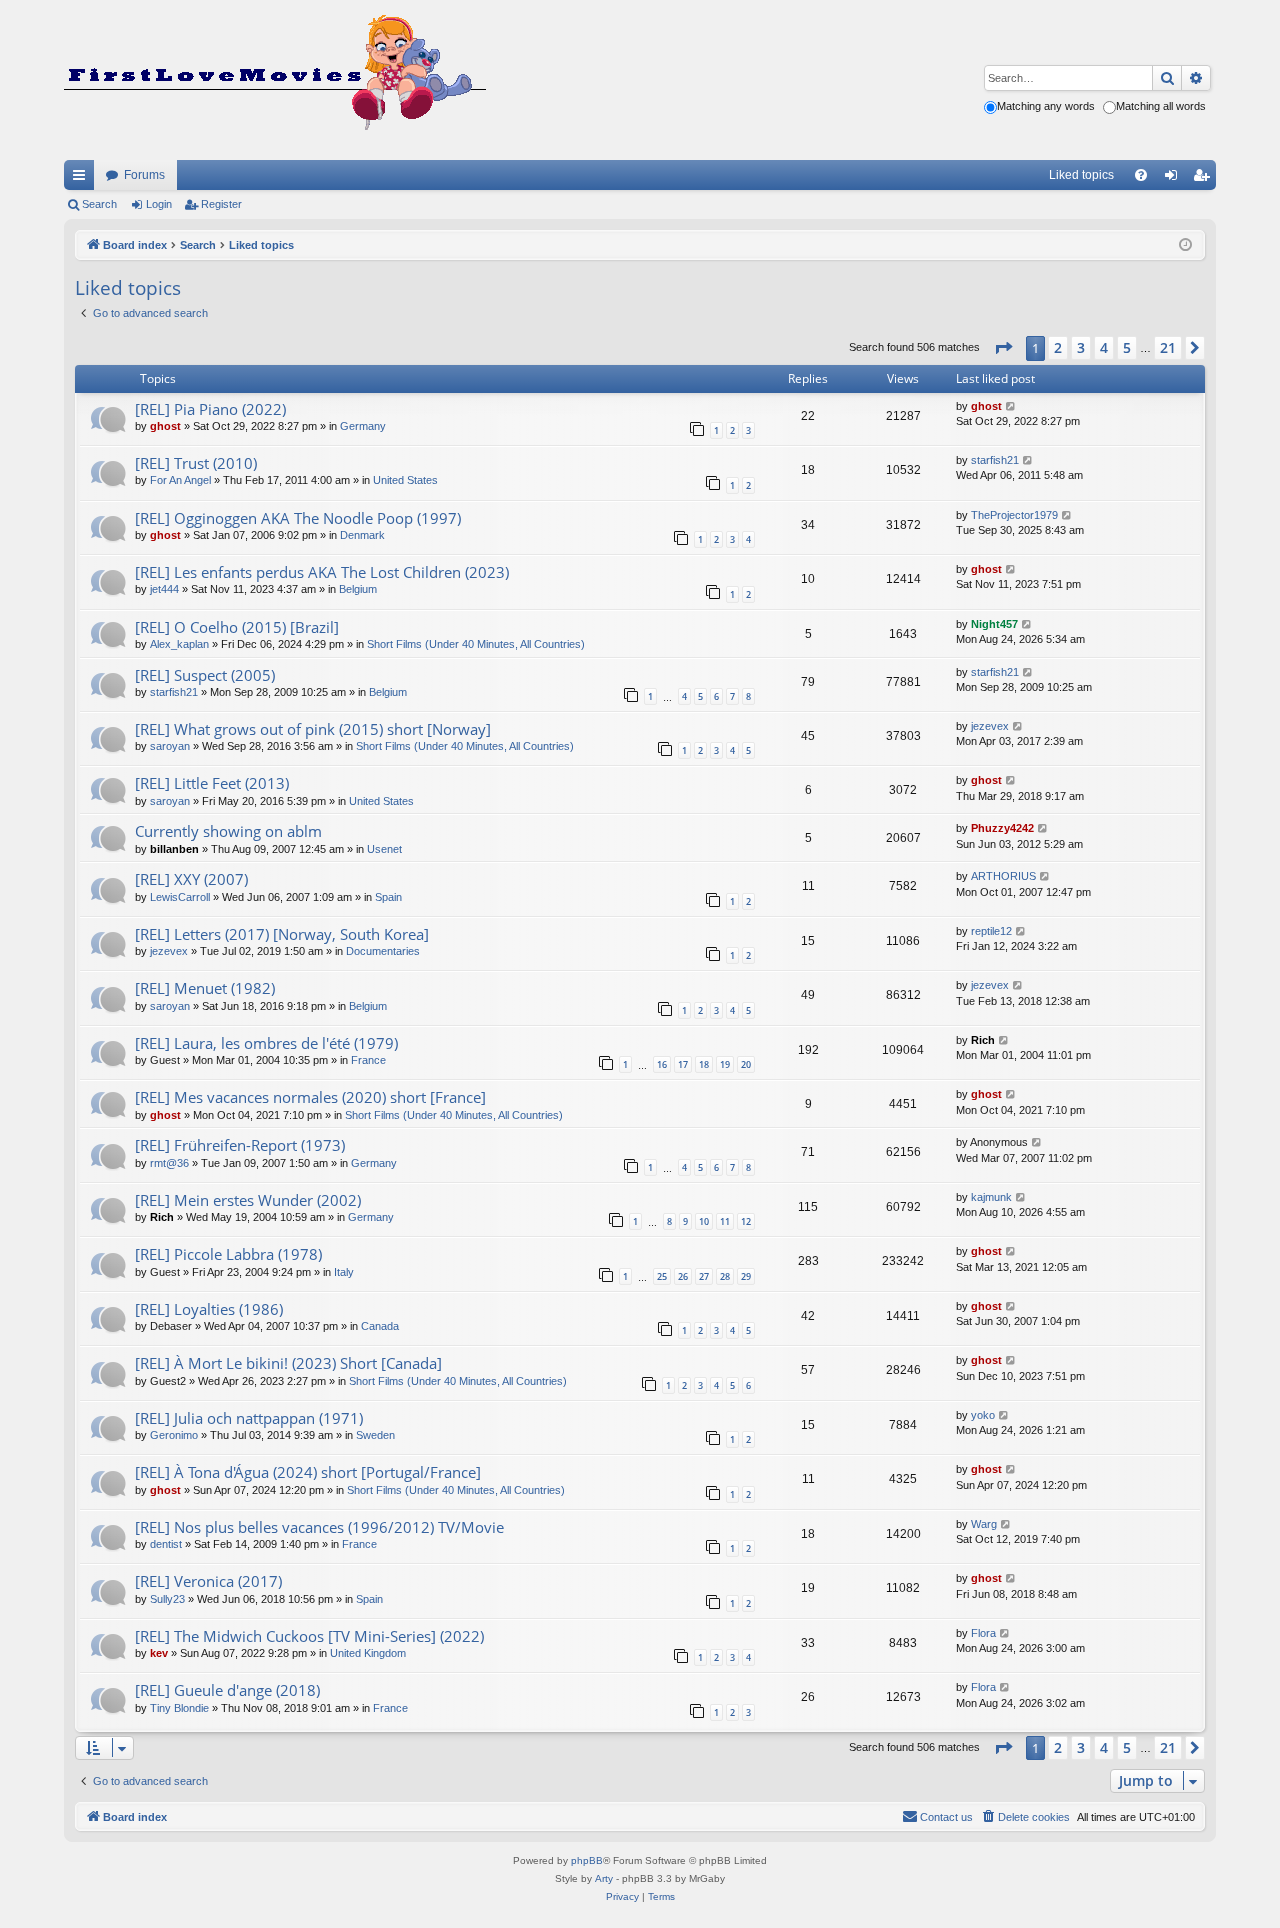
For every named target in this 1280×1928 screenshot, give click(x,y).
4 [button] (1104, 347)
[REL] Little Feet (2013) (212, 783)
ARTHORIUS (1003, 876)
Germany (363, 426)
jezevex (990, 726)
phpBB (587, 1860)
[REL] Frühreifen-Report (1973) (240, 1145)
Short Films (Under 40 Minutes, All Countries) (476, 644)
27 (704, 1276)
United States (405, 480)
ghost (165, 426)
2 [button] (1058, 347)
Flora (983, 1633)
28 (725, 1276)
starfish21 (995, 460)
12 (746, 1221)
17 (683, 1064)
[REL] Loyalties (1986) (209, 1309)
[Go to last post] (1011, 406)
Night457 (994, 624)
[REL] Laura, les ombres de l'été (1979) (266, 1043)
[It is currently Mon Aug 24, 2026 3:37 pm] (1185, 245)
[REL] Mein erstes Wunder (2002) (248, 1200)
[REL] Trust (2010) (196, 463)
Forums (144, 175)
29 (746, 1276)
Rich (983, 1040)
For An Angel (180, 480)
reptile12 (991, 931)
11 (725, 1221)
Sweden (375, 1435)
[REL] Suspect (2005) (205, 675)
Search (99, 204)
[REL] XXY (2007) (191, 879)
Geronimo (174, 1435)
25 (662, 1276)
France (368, 1060)
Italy (344, 1272)
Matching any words (1046, 106)
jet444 (164, 589)
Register (221, 204)
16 (662, 1064)
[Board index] (275, 80)
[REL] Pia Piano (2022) (210, 409)
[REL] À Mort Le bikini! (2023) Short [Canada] (288, 1363)
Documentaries (383, 951)
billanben (174, 849)
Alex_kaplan (179, 644)
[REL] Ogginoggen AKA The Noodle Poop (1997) (298, 518)
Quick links (83, 179)
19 (725, 1064)
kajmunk (991, 1197)
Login (159, 204)
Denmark (362, 535)
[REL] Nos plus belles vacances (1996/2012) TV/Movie (319, 1527)
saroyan (170, 746)
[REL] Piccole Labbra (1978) (228, 1254)
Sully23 (167, 1599)
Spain (388, 897)
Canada (380, 1326)
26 (683, 1276)
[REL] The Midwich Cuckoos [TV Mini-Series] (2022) (309, 1636)
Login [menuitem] (1175, 179)
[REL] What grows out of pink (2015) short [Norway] (313, 729)
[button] (1003, 348)
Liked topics (1081, 175)
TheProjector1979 (1014, 515)
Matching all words (1161, 106)
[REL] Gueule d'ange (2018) (227, 1690)
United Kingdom (368, 1653)
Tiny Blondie (179, 1708)
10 (704, 1221)
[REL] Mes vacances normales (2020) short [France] (310, 1097)
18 (704, 1064)
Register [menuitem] (1205, 179)
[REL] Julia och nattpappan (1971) (249, 1418)
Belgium (358, 589)
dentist (166, 1544)
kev (159, 1653)
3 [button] (1081, 347)
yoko (983, 1415)
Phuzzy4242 (1002, 828)
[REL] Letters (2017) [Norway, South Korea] (282, 934)
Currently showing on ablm (228, 831)
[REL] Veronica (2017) (208, 1581)
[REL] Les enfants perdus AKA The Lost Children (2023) (322, 572)
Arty (604, 1878)
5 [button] (1127, 347)
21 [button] (1168, 347)
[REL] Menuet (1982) (205, 988)
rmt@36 (169, 1163)
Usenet (384, 849)
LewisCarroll (180, 897)
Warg (984, 1524)
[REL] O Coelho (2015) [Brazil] (237, 627)
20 (746, 1064)
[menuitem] (1141, 175)
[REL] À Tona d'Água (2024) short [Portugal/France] (308, 1472)
